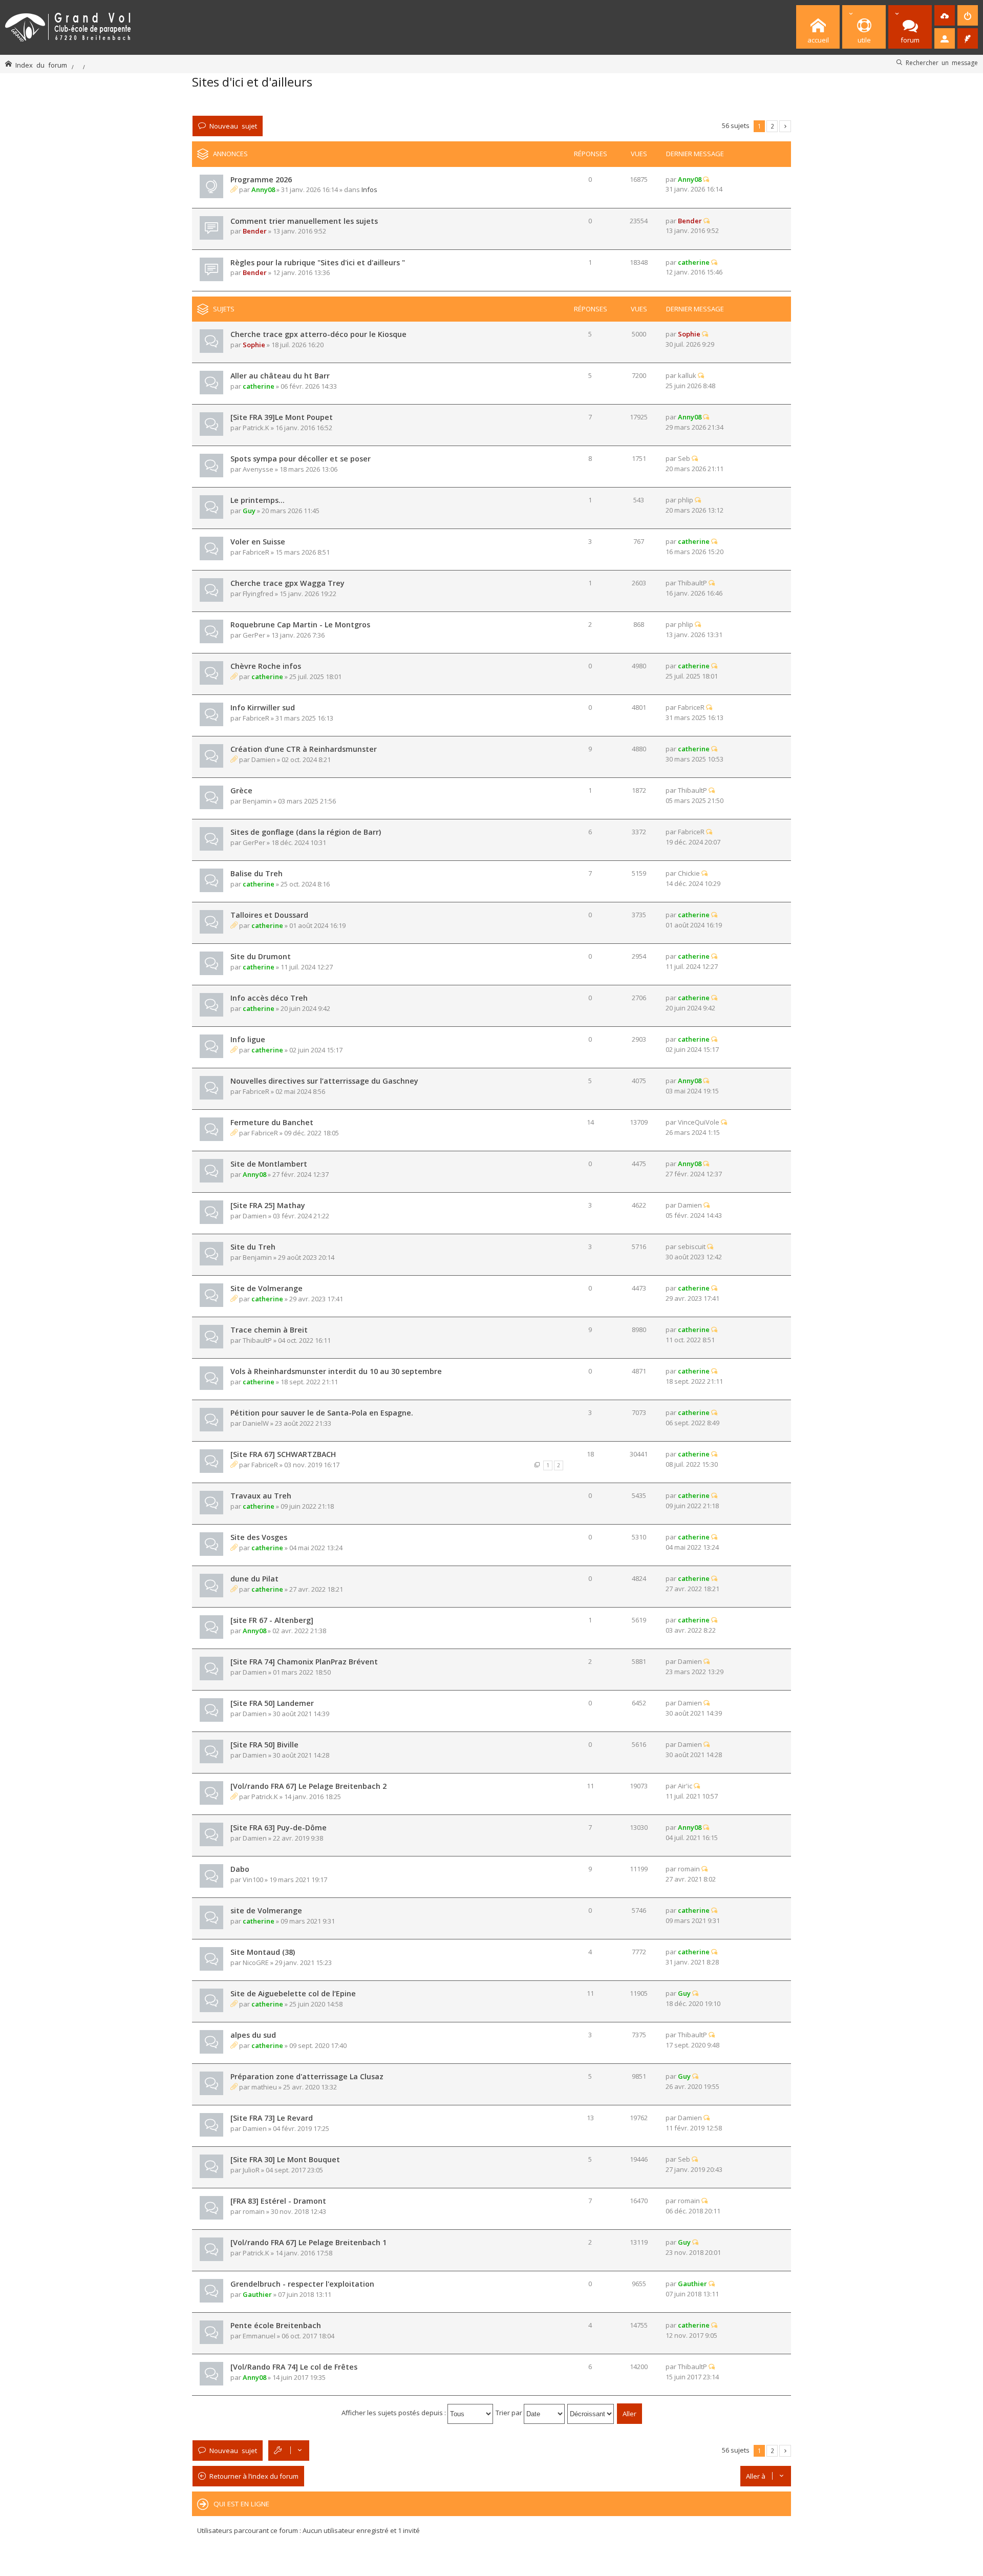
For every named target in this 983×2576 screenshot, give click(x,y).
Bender (255, 231)
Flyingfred (258, 594)
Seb (684, 458)
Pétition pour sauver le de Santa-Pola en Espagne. (322, 1413)
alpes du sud (253, 2035)
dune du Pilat (254, 1579)
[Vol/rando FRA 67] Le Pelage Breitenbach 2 (308, 1786)
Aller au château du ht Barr (280, 376)
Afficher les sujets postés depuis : (394, 2413)
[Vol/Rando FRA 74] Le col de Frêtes (294, 2367)
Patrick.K (256, 428)
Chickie (689, 873)
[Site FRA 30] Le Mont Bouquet (285, 2159)
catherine (694, 262)
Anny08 (263, 189)
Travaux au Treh (261, 1496)
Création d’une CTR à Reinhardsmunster (304, 749)
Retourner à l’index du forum (254, 2476)
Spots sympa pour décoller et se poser (301, 459)
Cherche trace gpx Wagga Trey (287, 583)
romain (689, 1869)
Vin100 (253, 1880)
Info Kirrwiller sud (263, 708)
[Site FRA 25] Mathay (268, 1205)
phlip (686, 500)
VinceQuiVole (699, 1122)
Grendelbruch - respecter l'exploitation (302, 2284)
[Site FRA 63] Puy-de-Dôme (279, 1828)
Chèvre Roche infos (266, 666)
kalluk (687, 375)
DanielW (256, 1423)
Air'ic (685, 1786)
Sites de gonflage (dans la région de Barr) (306, 832)
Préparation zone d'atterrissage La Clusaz (307, 2076)
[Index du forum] (68, 25)
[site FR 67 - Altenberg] (272, 1620)
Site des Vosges (259, 1537)
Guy (249, 511)
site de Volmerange (266, 1910)
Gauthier (257, 2294)
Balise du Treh (257, 873)
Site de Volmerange (266, 1288)
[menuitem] (945, 15)
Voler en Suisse (258, 542)
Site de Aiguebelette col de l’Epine (293, 1993)
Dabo (240, 1869)
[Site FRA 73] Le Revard (272, 2118)
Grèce (241, 790)
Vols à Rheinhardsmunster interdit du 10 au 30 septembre (336, 1371)
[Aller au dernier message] (706, 179)
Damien (263, 759)
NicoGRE (256, 1962)
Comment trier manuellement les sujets (304, 221)
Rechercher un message (942, 62)
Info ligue (248, 1039)
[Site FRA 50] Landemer (272, 1703)
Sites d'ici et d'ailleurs (252, 82)
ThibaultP (692, 583)
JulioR (251, 2170)
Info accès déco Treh (269, 998)
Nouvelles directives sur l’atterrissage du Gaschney (324, 1081)
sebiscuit (692, 1247)
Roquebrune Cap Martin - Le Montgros (300, 625)
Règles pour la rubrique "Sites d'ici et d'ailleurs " (318, 262)
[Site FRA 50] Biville (264, 1745)
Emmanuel (259, 2336)
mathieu (264, 2087)
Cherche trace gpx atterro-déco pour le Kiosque (318, 334)
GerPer (254, 635)
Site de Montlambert (269, 1164)
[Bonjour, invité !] (945, 38)
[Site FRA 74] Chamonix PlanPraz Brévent (304, 1662)
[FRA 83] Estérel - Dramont (278, 2201)
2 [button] (772, 126)
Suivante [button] (785, 126)
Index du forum (41, 65)
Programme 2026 (261, 180)
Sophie (254, 345)
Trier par (510, 2413)
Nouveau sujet (233, 126)
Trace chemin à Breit (269, 1330)
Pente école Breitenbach (276, 2325)
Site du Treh (253, 1247)
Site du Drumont (261, 956)
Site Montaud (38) (263, 1952)
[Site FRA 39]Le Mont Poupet (282, 417)
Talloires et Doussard (269, 915)
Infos (369, 189)
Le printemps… (258, 500)
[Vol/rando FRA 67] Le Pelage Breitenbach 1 (308, 2242)
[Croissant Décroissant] (591, 2413)
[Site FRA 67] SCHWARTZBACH (283, 1454)
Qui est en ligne (241, 2504)
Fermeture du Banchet (272, 1122)
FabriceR (256, 552)
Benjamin (257, 801)
